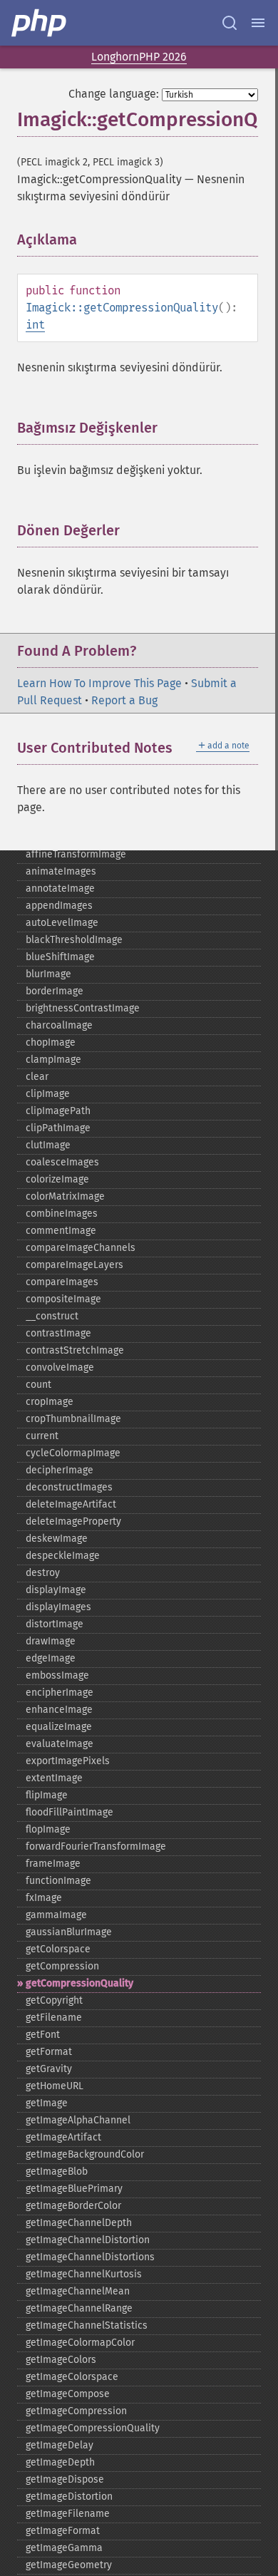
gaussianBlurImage (69, 1932)
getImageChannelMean (78, 2291)
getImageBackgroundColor (85, 2154)
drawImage (51, 1641)
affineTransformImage (76, 854)
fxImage (44, 1898)
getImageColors (61, 2360)
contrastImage (58, 1333)
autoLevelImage (62, 923)
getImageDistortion (69, 2497)
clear (37, 1077)
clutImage (48, 1145)
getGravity (49, 2069)
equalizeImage (59, 1727)
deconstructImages (69, 1487)
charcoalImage (59, 1025)
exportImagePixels (68, 1761)
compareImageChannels (81, 1248)
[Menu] (258, 23)
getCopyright (54, 2000)
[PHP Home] (40, 23)
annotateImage (60, 888)
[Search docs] (230, 23)
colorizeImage (57, 1179)
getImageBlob (57, 2171)
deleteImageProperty (73, 1521)
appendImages (59, 906)
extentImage (54, 1778)
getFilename (54, 2018)
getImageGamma (64, 2548)
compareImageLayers (74, 1265)
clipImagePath (58, 1111)
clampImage (53, 1060)
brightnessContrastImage (83, 1008)
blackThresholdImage (74, 940)
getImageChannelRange (79, 2308)
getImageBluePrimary (74, 2189)
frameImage (53, 1864)
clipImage (48, 1094)
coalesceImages (62, 1162)
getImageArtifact (63, 2137)
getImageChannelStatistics (87, 2325)
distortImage (55, 1624)
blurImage (48, 974)
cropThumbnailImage (73, 1419)
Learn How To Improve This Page (99, 683)
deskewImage (57, 1539)
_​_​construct (52, 1316)
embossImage (57, 1675)
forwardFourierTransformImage (96, 1846)
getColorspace (58, 1949)
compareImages (62, 1282)
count (38, 1385)
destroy (43, 1573)
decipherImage (60, 1470)
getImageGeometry (69, 2565)
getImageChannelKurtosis (84, 2274)
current (42, 1436)
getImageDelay (60, 2445)
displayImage (56, 1590)
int (35, 325)
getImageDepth (60, 2462)
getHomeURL (55, 2086)
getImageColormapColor (80, 2343)
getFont (43, 2035)
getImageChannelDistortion (88, 2240)
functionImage (58, 1881)
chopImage (51, 1042)
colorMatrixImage (65, 1196)
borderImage (55, 991)
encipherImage (60, 1693)
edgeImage (51, 1658)
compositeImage (63, 1299)
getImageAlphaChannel (78, 2120)
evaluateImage (60, 1744)
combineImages (62, 1214)
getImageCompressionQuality (93, 2428)
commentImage (61, 1231)
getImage (47, 2103)
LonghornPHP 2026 (139, 57)
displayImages (58, 1607)
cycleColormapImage (73, 1453)
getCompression (62, 1966)
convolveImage (60, 1367)
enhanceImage (59, 1710)
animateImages (61, 871)
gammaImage (56, 1915)
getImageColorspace (72, 2377)
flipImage (47, 1795)
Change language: (114, 94)
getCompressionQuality (79, 1983)
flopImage (48, 1829)
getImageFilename (68, 2514)
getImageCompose (68, 2394)
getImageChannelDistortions (90, 2257)
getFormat (49, 2052)
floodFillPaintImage (69, 1812)
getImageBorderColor (73, 2206)
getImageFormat (63, 2531)
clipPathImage (58, 1128)
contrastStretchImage (75, 1350)
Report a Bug (124, 700)
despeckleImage (63, 1556)
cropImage (50, 1402)
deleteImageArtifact (71, 1504)
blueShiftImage (60, 957)
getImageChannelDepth (79, 2223)
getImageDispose (65, 2479)
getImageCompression (76, 2411)
